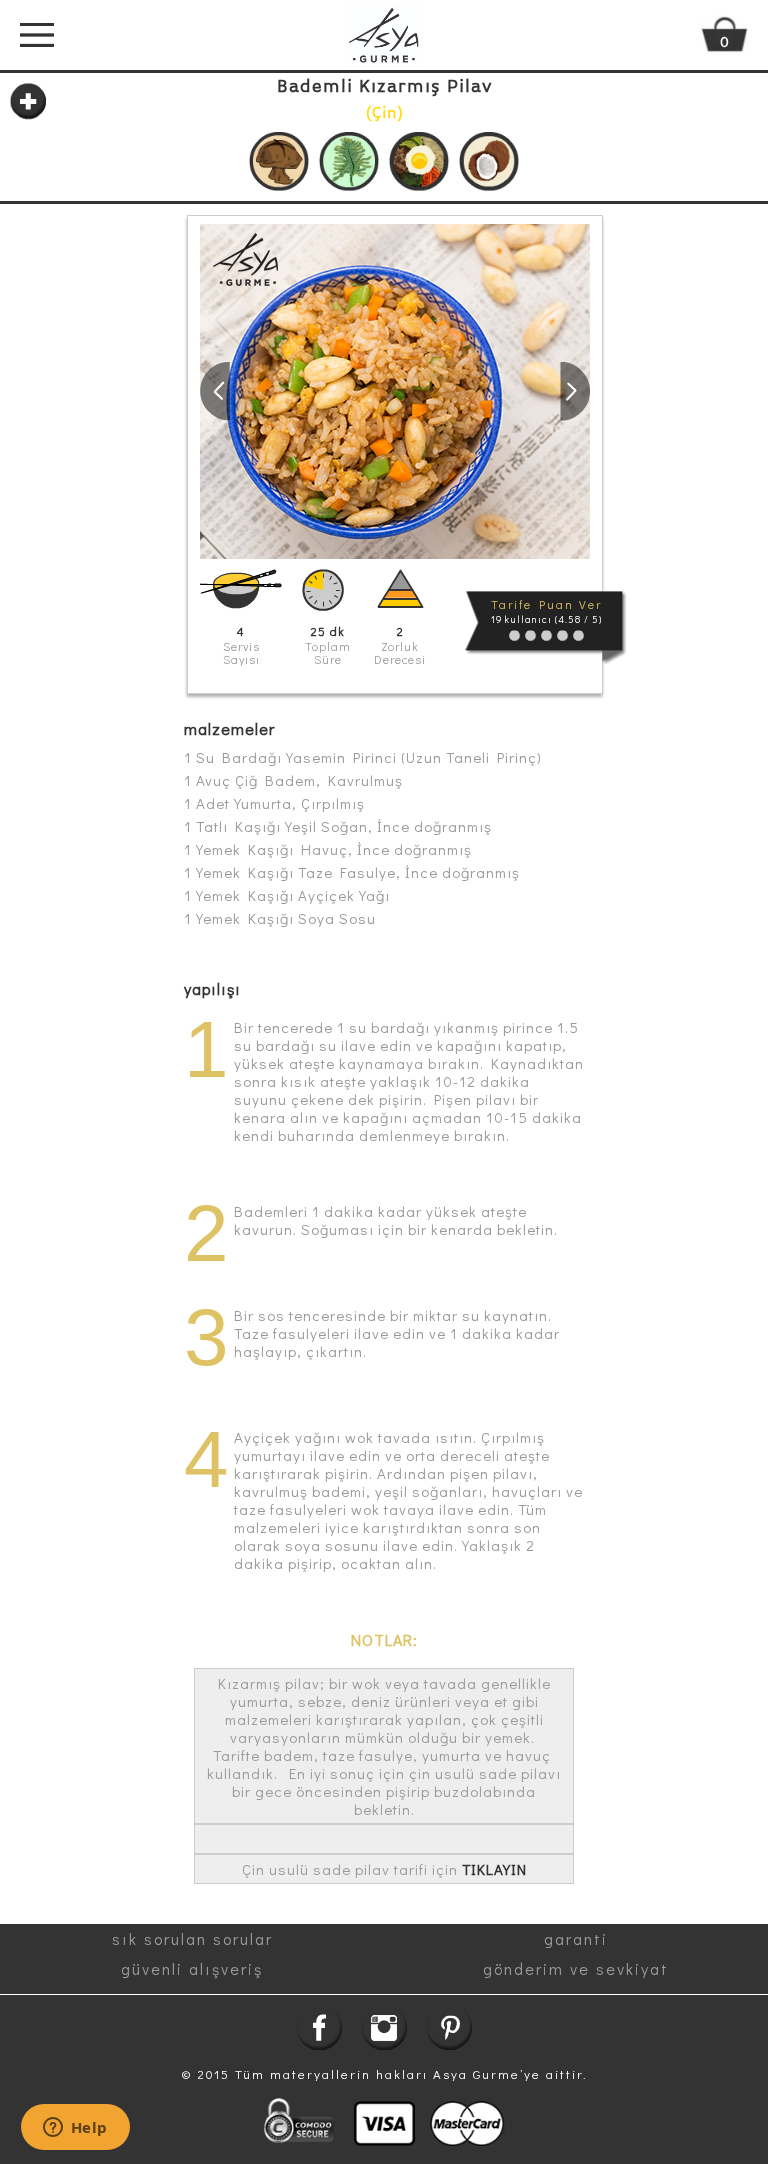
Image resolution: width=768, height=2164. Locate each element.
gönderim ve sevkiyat (576, 1968)
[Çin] (279, 161)
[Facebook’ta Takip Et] (319, 2027)
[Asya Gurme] (384, 35)
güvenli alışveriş (192, 1968)
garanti (576, 1938)
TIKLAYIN (494, 1869)
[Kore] (419, 161)
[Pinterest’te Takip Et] (449, 2027)
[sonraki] (575, 391)
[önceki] (215, 391)
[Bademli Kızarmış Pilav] (395, 391)
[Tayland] (489, 161)
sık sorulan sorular (192, 1938)
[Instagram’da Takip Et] (384, 2027)
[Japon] (349, 161)
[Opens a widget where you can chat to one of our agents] (75, 2129)
